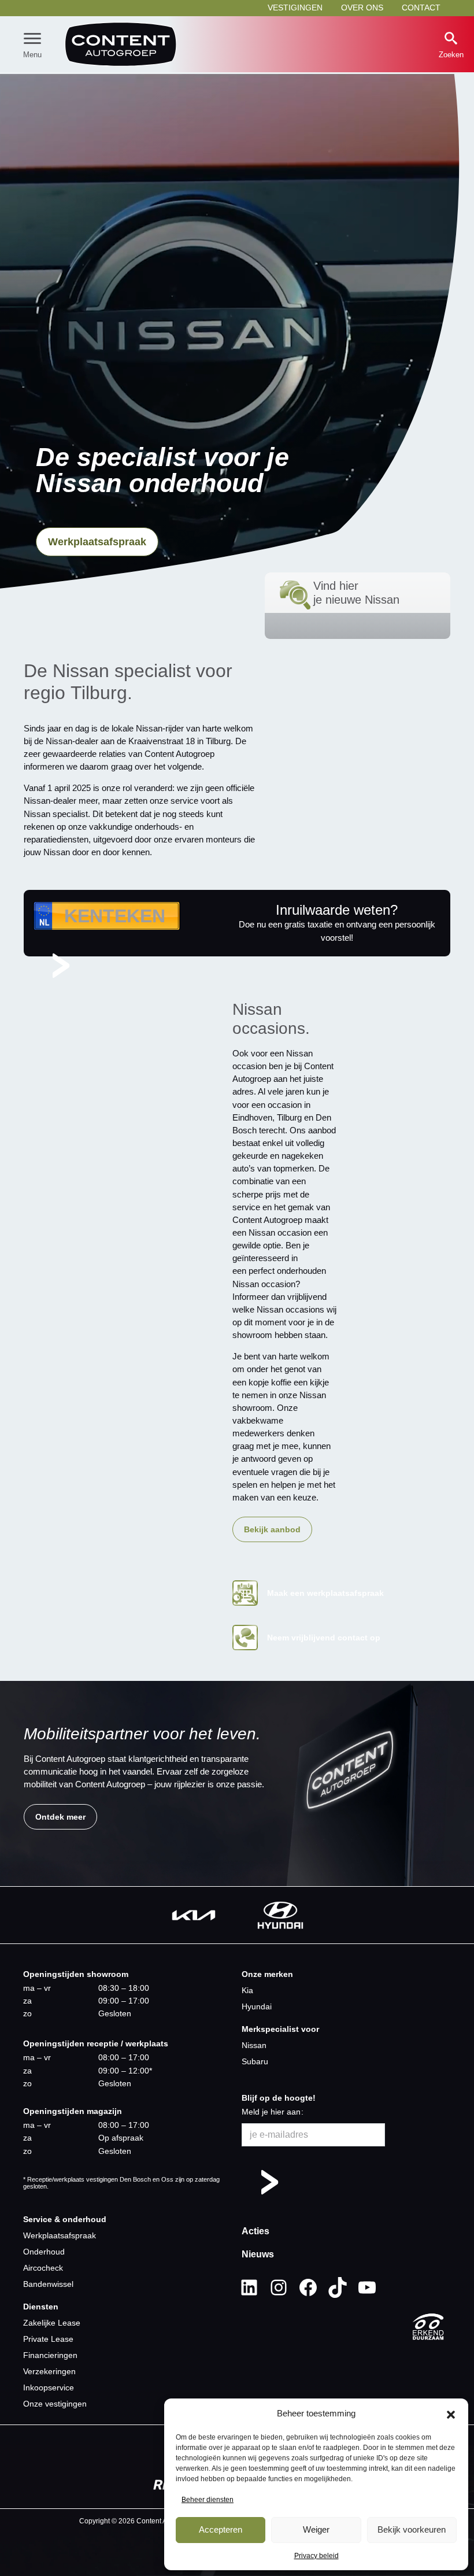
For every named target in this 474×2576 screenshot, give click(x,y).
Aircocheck (43, 2268)
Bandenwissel (48, 2284)
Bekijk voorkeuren (412, 2529)
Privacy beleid (316, 2556)
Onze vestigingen (55, 2404)
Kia (247, 1990)
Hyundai (257, 2006)
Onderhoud (44, 2252)
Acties (255, 2231)
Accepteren (221, 2529)
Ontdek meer (60, 1817)
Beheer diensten (208, 2500)
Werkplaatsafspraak (97, 542)
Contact (421, 8)
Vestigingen (295, 8)
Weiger (316, 2529)
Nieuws (258, 2254)
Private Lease (48, 2339)
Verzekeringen (49, 2371)
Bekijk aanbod (272, 1529)
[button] (451, 2414)
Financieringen (50, 2355)
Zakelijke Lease (52, 2323)
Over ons (362, 8)
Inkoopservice (49, 2387)
